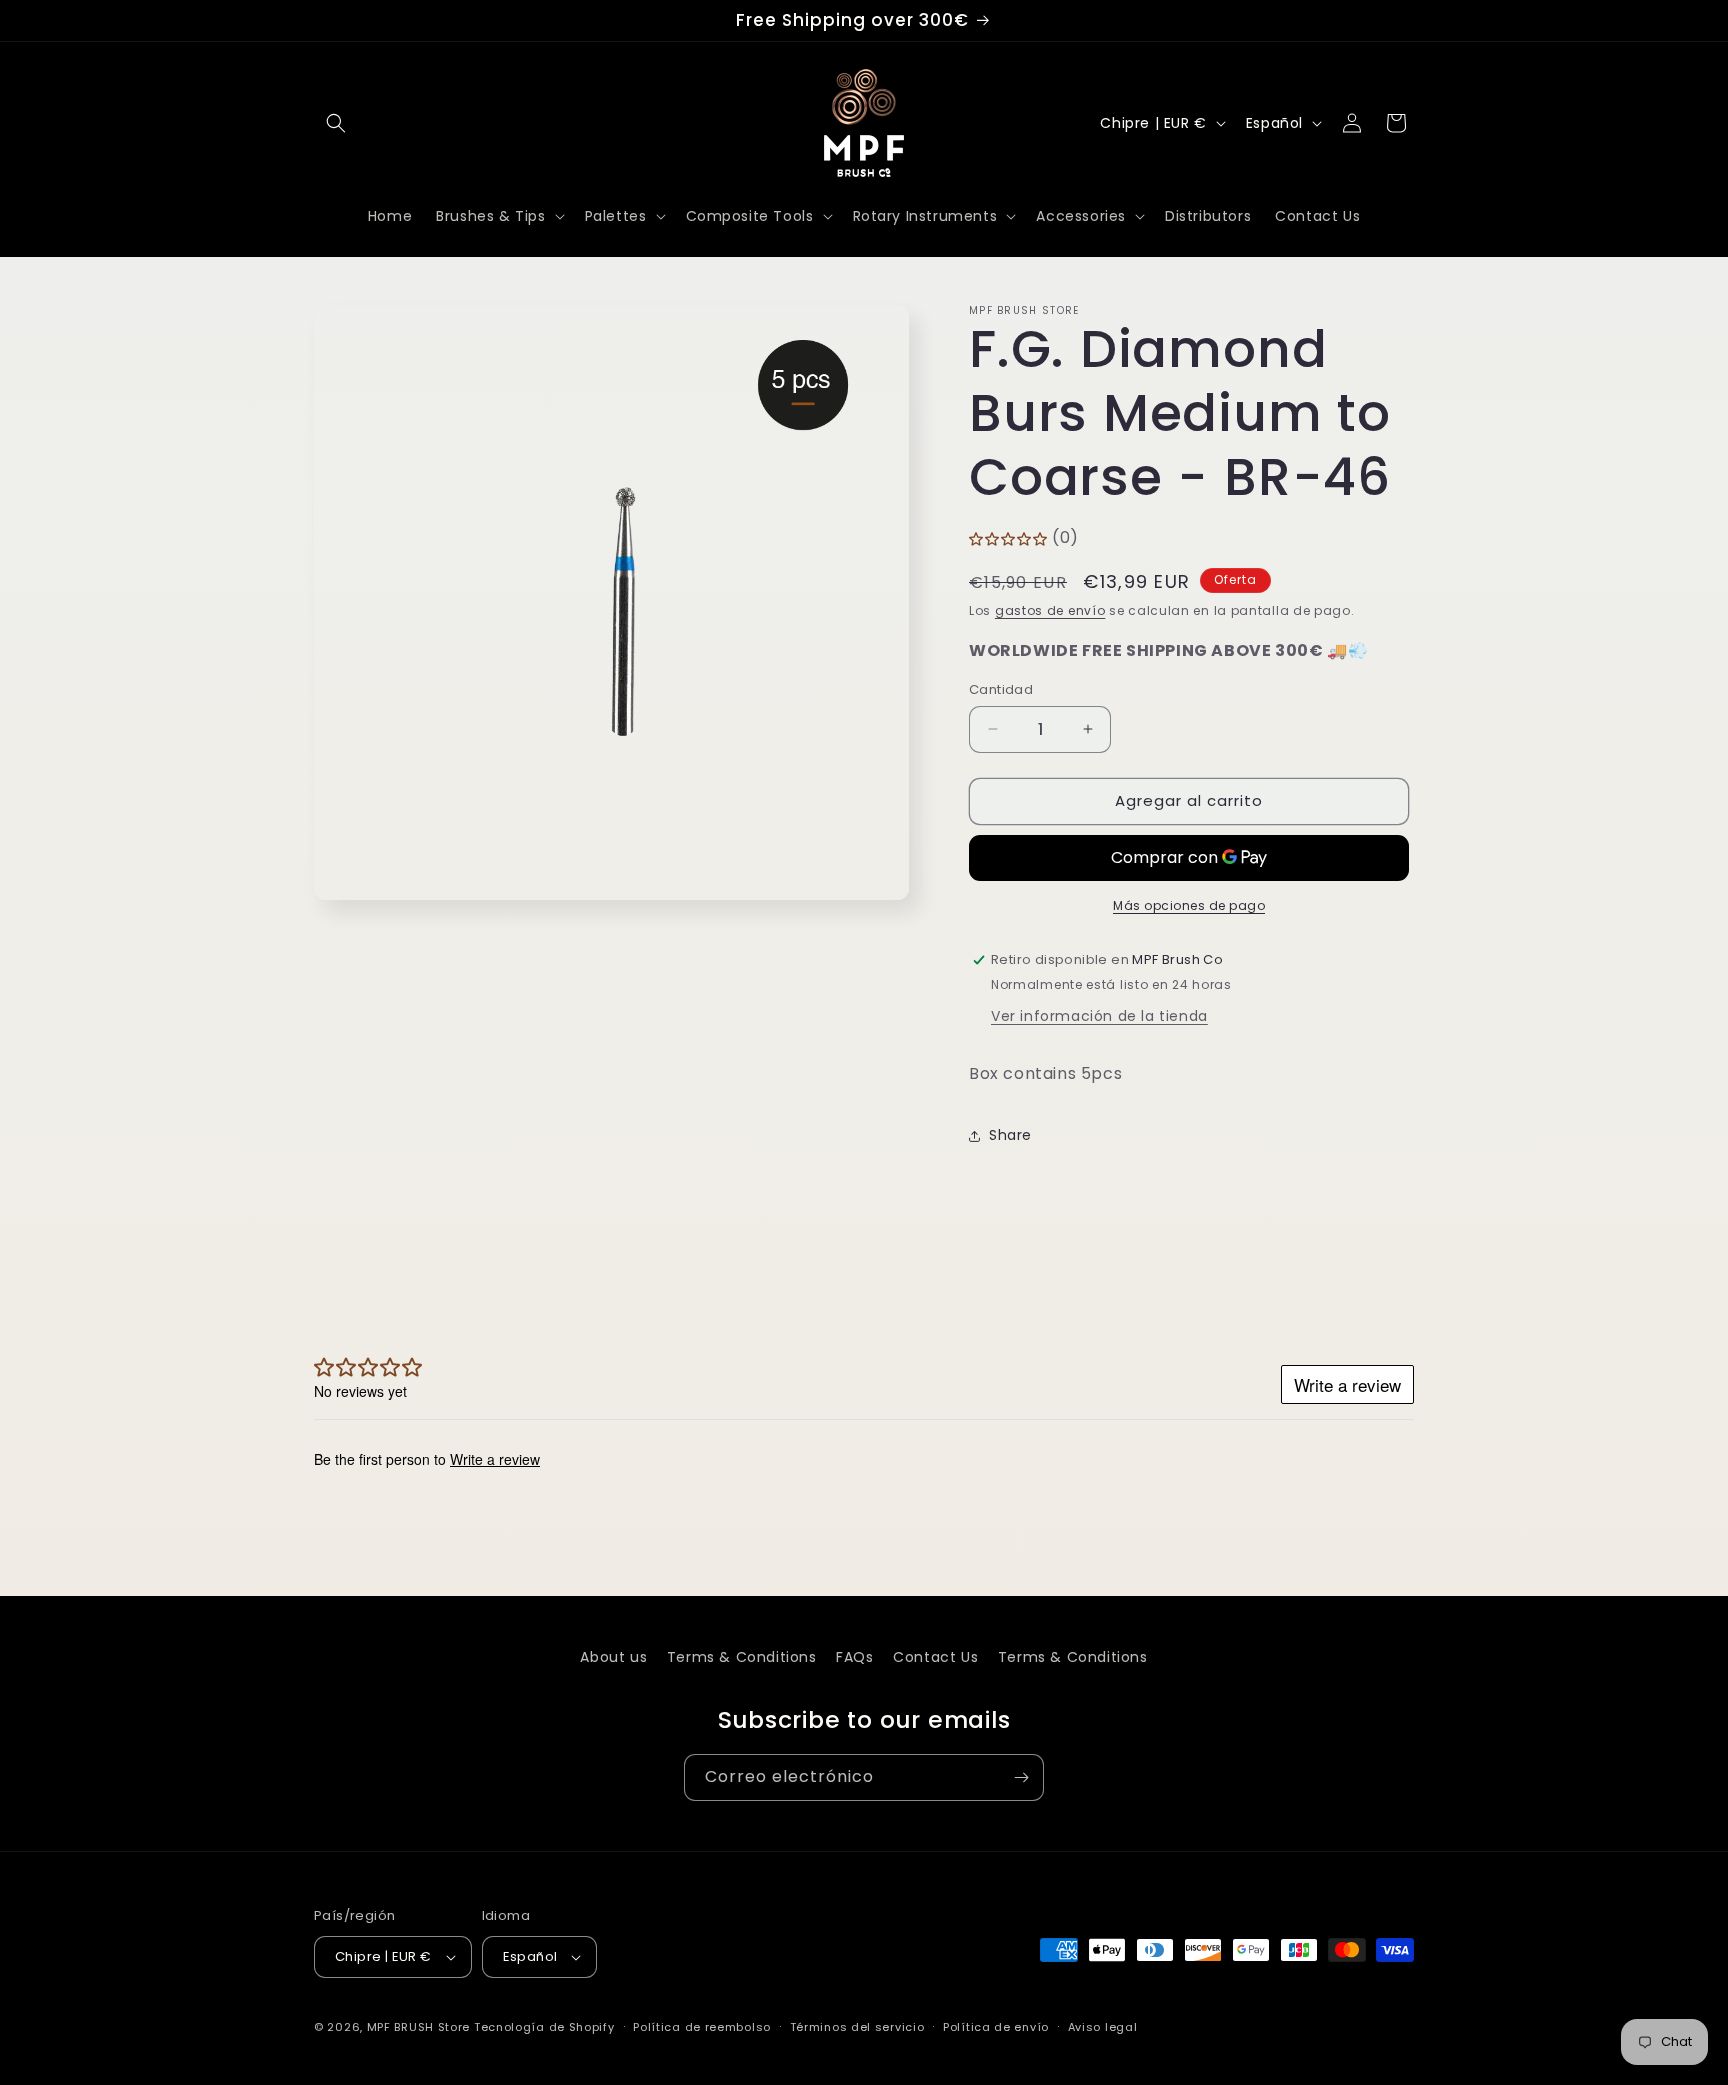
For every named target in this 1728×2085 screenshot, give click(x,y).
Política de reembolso (702, 2027)
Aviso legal (1103, 2027)
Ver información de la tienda (1099, 1016)
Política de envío (996, 2027)
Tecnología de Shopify (544, 2027)
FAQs (854, 1657)
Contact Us (935, 1657)
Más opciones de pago (1189, 905)
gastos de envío (1050, 610)
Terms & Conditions (742, 1657)
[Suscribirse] (1021, 1777)
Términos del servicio (857, 2027)
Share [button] (1010, 1135)
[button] (336, 123)
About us (613, 1657)
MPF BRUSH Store (419, 2027)
